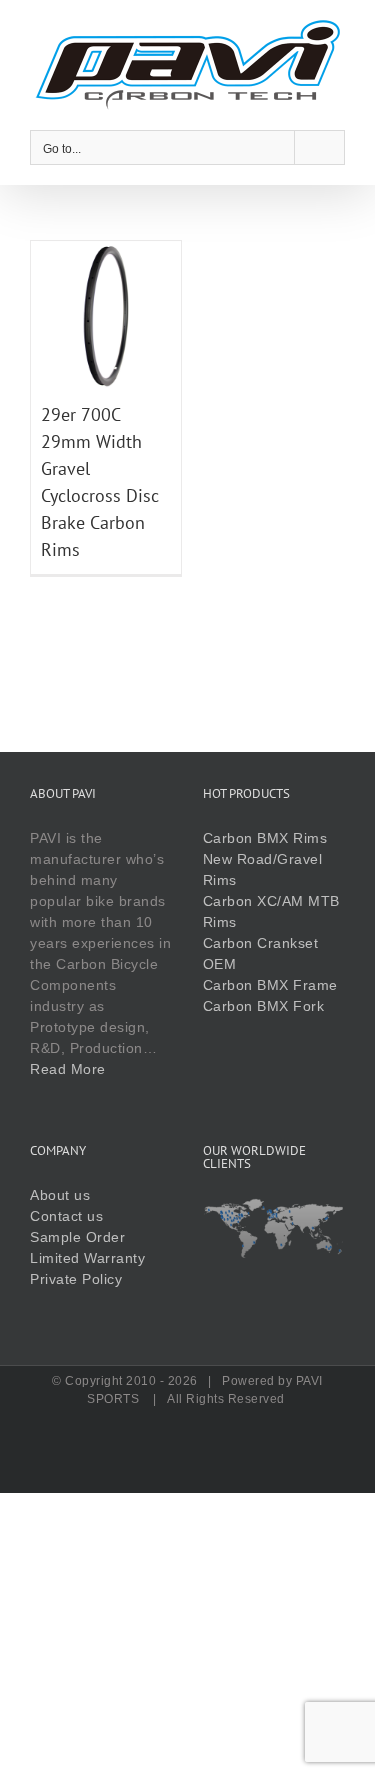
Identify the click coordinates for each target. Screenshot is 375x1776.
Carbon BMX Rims (265, 838)
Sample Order (77, 1237)
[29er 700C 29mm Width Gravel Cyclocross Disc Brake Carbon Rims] (106, 251)
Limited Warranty (87, 1258)
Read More (68, 1069)
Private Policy (76, 1279)
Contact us (66, 1216)
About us (60, 1195)
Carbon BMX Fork (264, 1006)
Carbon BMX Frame (270, 985)
